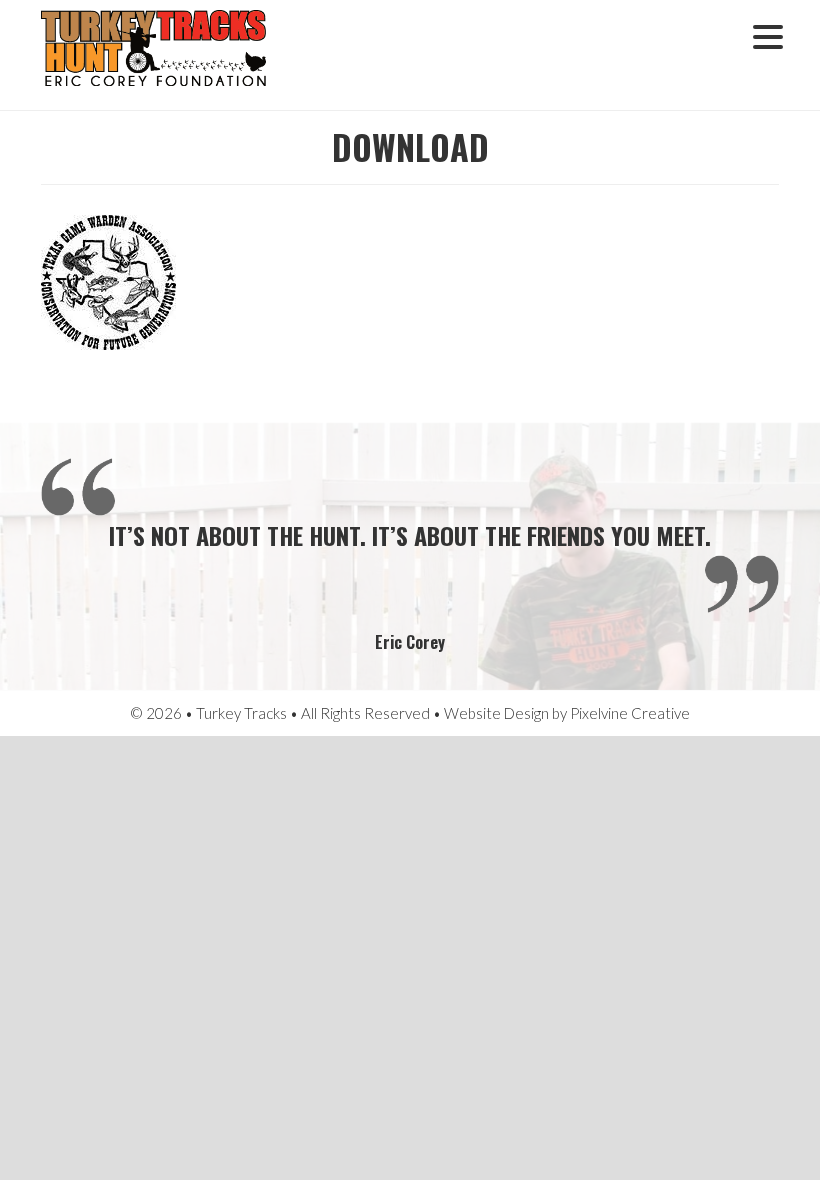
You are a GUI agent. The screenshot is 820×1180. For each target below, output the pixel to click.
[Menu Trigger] (767, 34)
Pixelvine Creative (630, 713)
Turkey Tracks (166, 55)
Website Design (496, 713)
